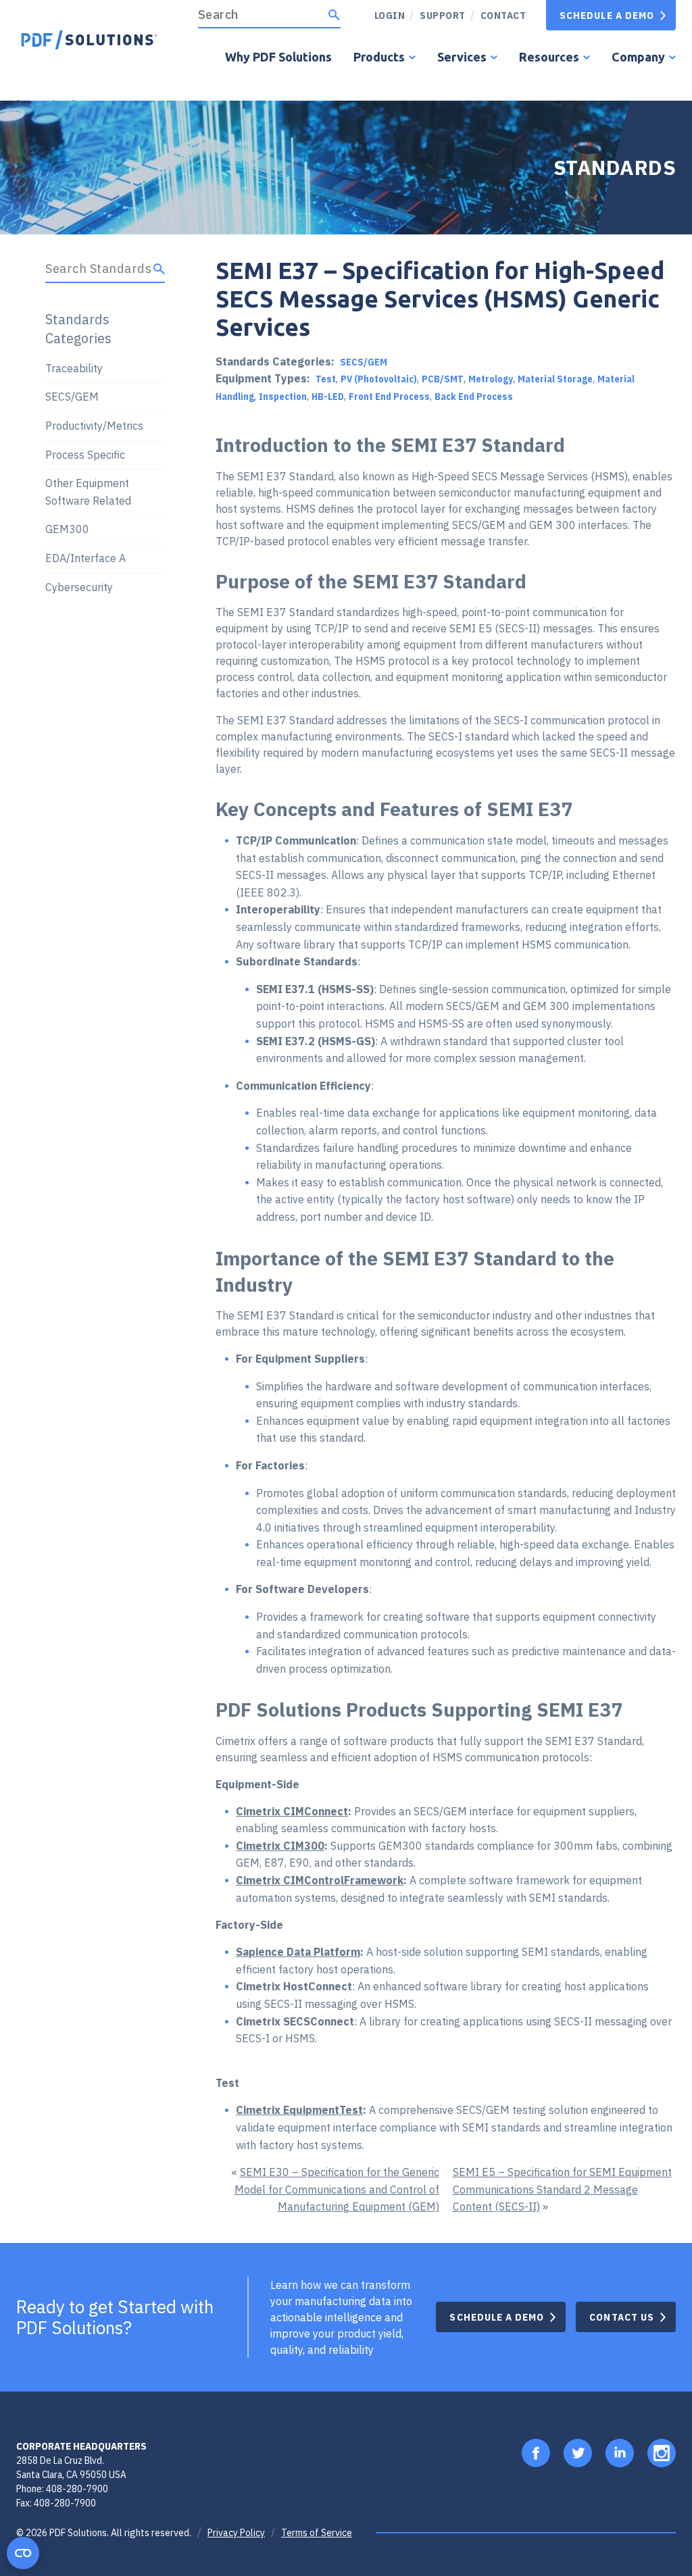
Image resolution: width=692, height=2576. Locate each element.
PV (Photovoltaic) (379, 379)
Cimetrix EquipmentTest (299, 2110)
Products (379, 57)
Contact (503, 15)
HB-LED (328, 397)
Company (638, 57)
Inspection (283, 397)
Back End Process (474, 397)
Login (390, 15)
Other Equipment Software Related (88, 492)
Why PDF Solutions (278, 57)
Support (443, 15)
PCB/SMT (443, 379)
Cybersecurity (79, 587)
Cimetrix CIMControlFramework (320, 1880)
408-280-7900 (77, 2489)
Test (326, 379)
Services (462, 57)
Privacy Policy (236, 2533)
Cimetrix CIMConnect (292, 1811)
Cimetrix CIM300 (280, 1846)
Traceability (74, 368)
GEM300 (67, 529)
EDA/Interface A (85, 558)
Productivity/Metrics (94, 426)
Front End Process (389, 397)
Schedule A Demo (607, 15)
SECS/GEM (364, 362)
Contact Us (622, 2317)
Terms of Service (317, 2533)
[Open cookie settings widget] (23, 2553)
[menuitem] (438, 15)
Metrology (491, 379)
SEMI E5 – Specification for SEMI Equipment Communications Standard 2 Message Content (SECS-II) (562, 2189)
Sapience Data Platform (298, 1952)
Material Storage (555, 379)
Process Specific (85, 455)
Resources (549, 57)
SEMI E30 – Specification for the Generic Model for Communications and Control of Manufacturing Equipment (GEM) (337, 2189)
